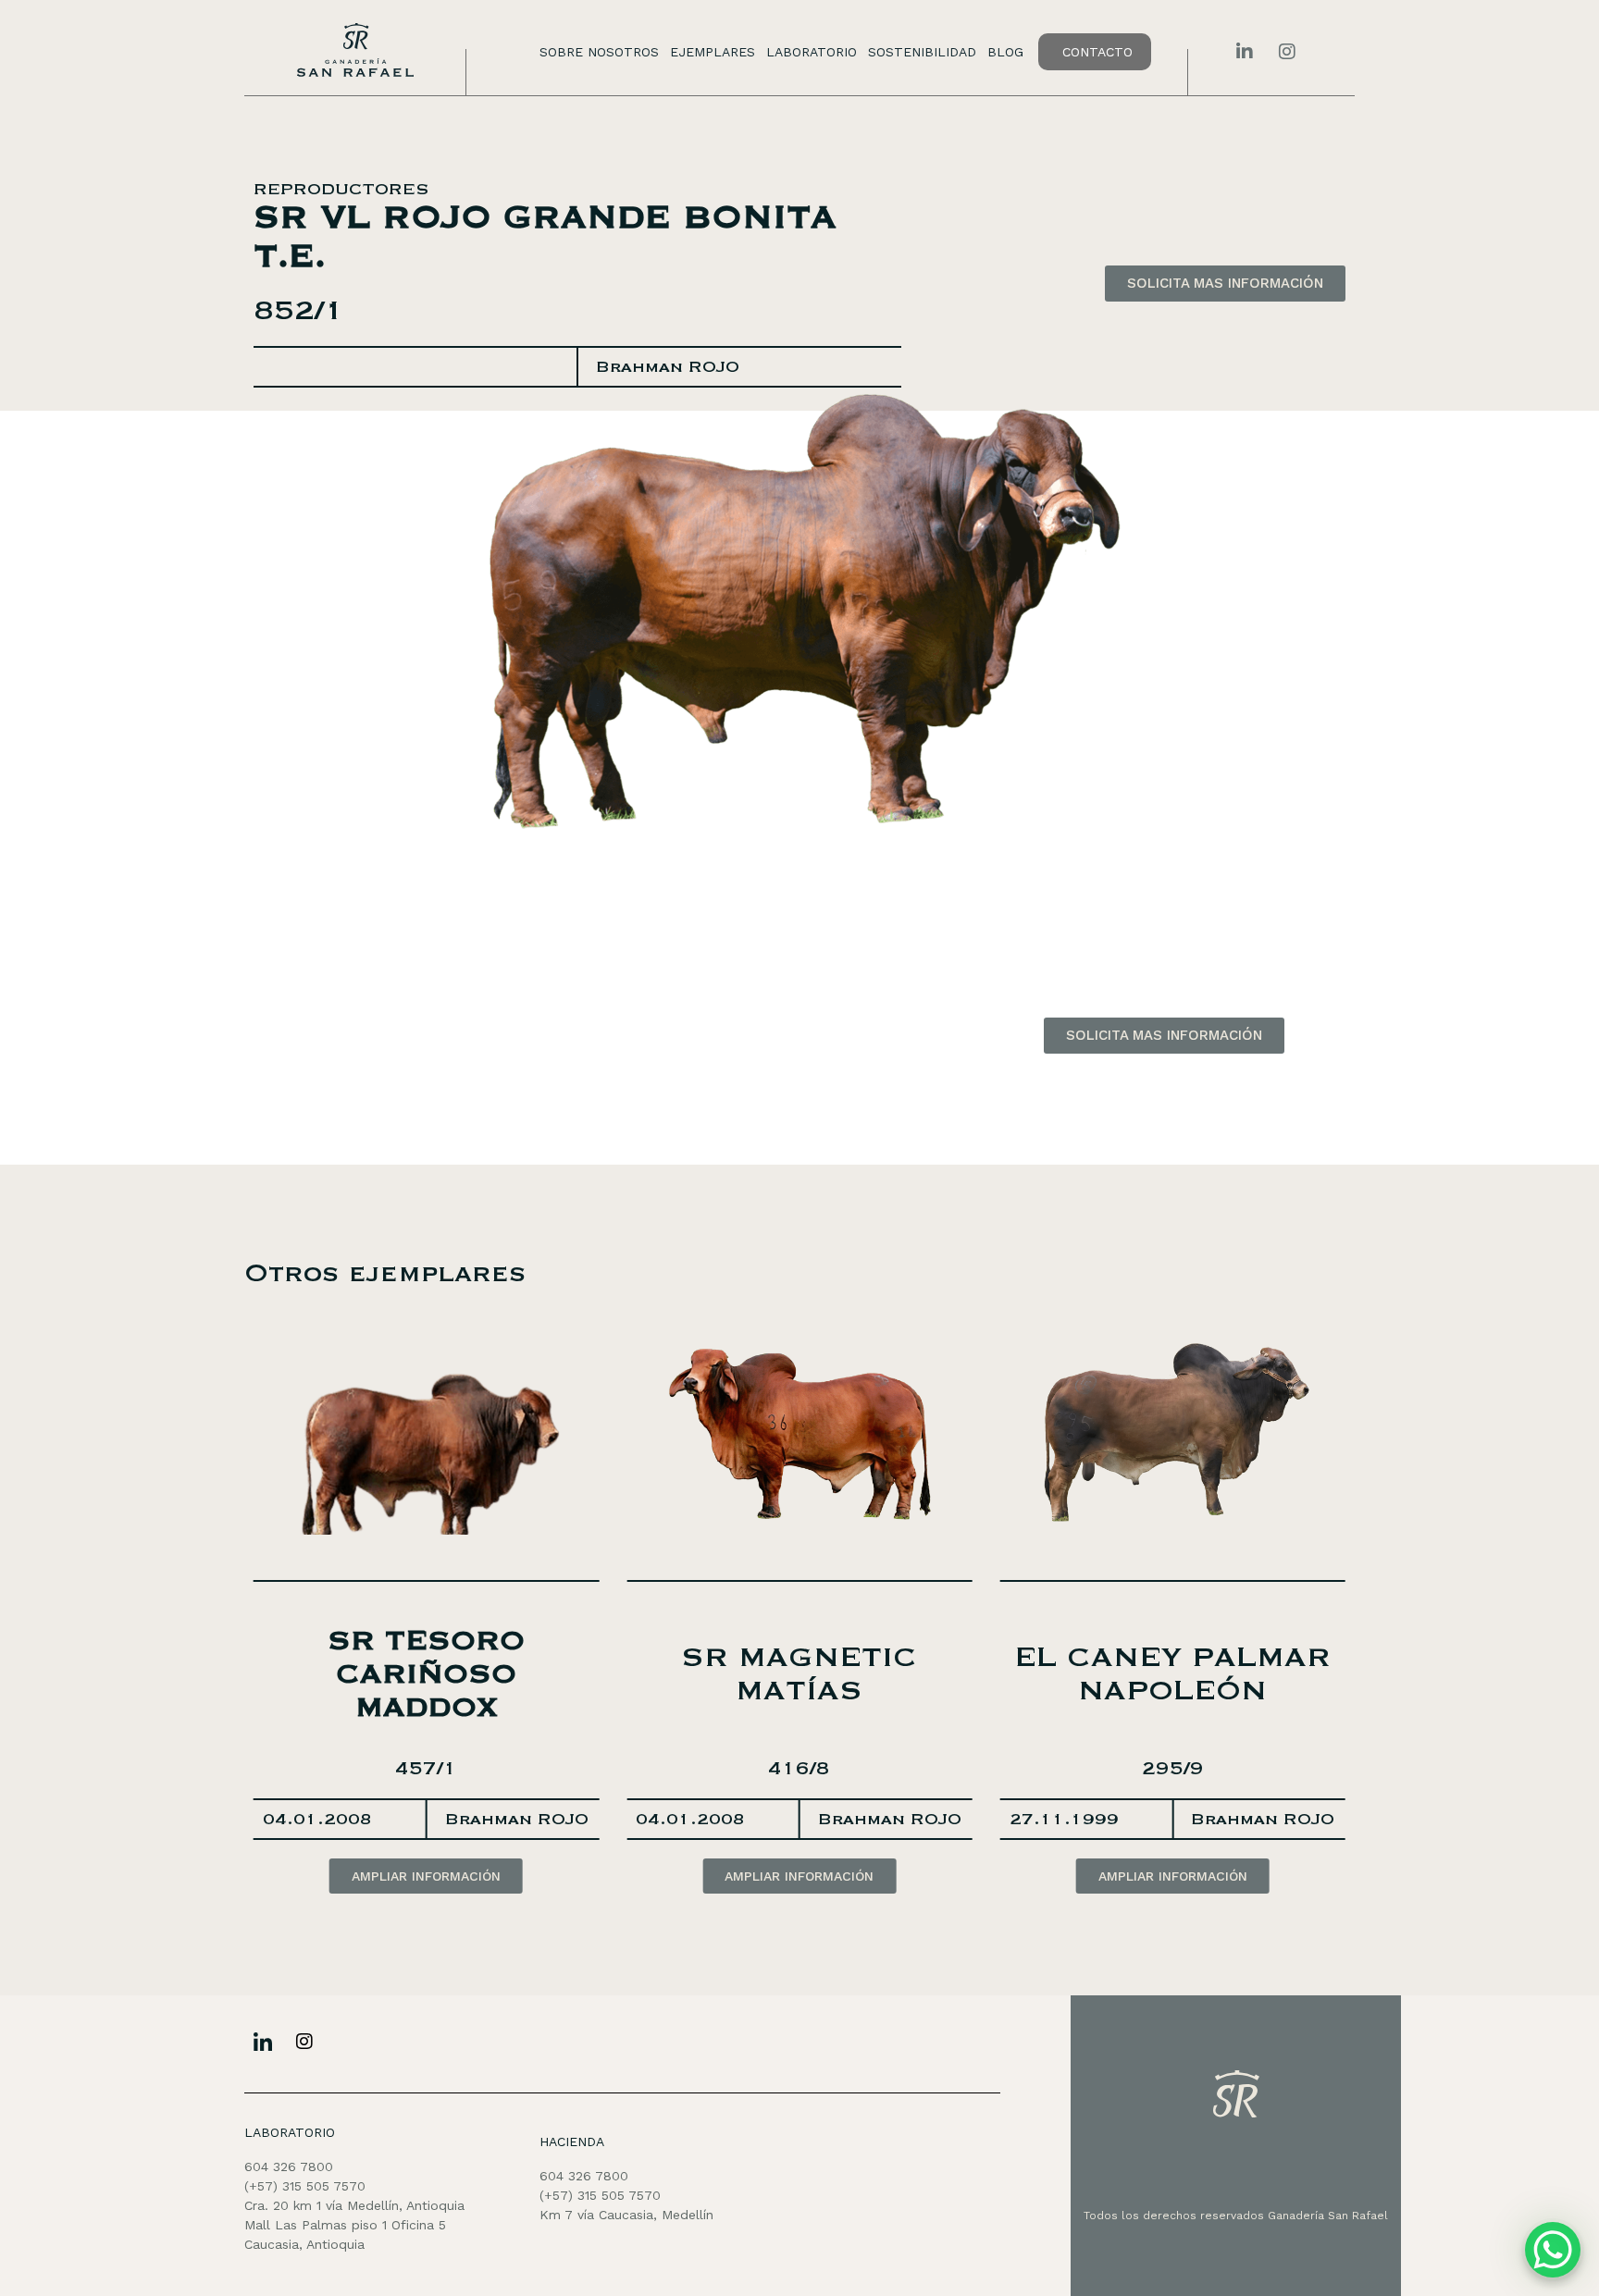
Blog (1005, 52)
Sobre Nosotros (599, 52)
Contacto (1097, 52)
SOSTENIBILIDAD (922, 52)
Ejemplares (713, 52)
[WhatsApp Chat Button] (1553, 2250)
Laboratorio (812, 52)
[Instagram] (304, 2042)
